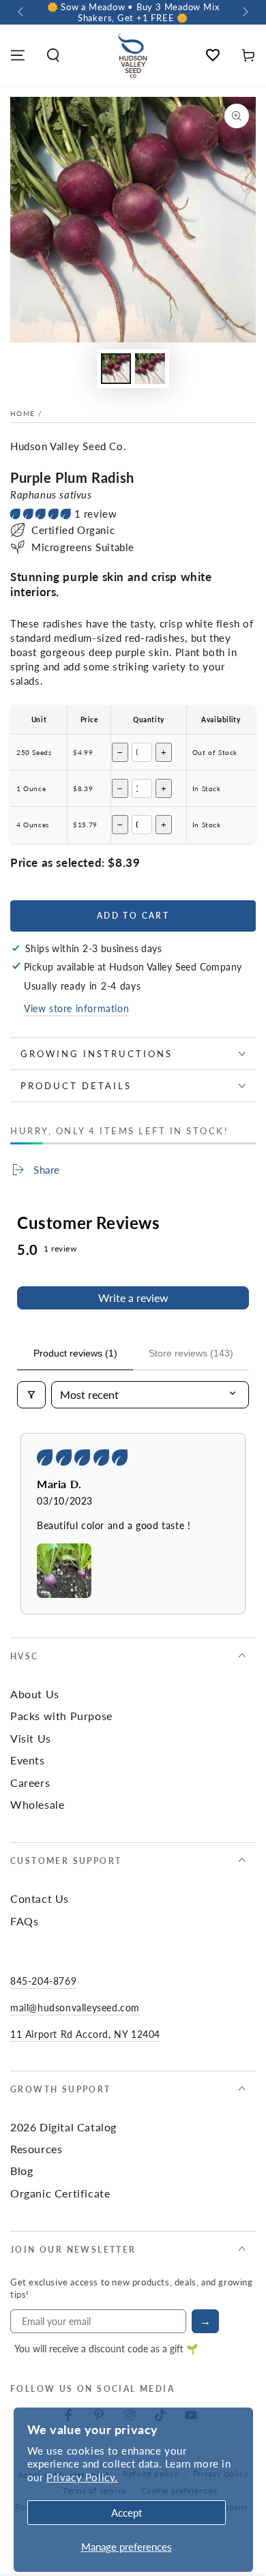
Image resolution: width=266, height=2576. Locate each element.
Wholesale (37, 1804)
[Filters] (31, 1395)
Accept (127, 2512)
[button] (53, 55)
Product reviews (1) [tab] (75, 1353)
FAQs (24, 1921)
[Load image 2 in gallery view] (150, 369)
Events (28, 1760)
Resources (36, 2149)
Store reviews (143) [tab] (191, 1353)
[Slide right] (244, 12)
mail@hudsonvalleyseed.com (75, 2007)
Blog (21, 2171)
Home (23, 413)
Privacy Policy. (82, 2477)
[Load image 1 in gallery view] (116, 369)
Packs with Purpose (61, 1716)
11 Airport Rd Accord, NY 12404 (85, 2034)
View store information (76, 1008)
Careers (30, 1782)
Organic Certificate (60, 2193)
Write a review (133, 1298)
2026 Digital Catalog (63, 2127)
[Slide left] (22, 12)
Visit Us (31, 1738)
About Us (35, 1694)
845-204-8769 (43, 1981)
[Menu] (18, 55)
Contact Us (40, 1898)
